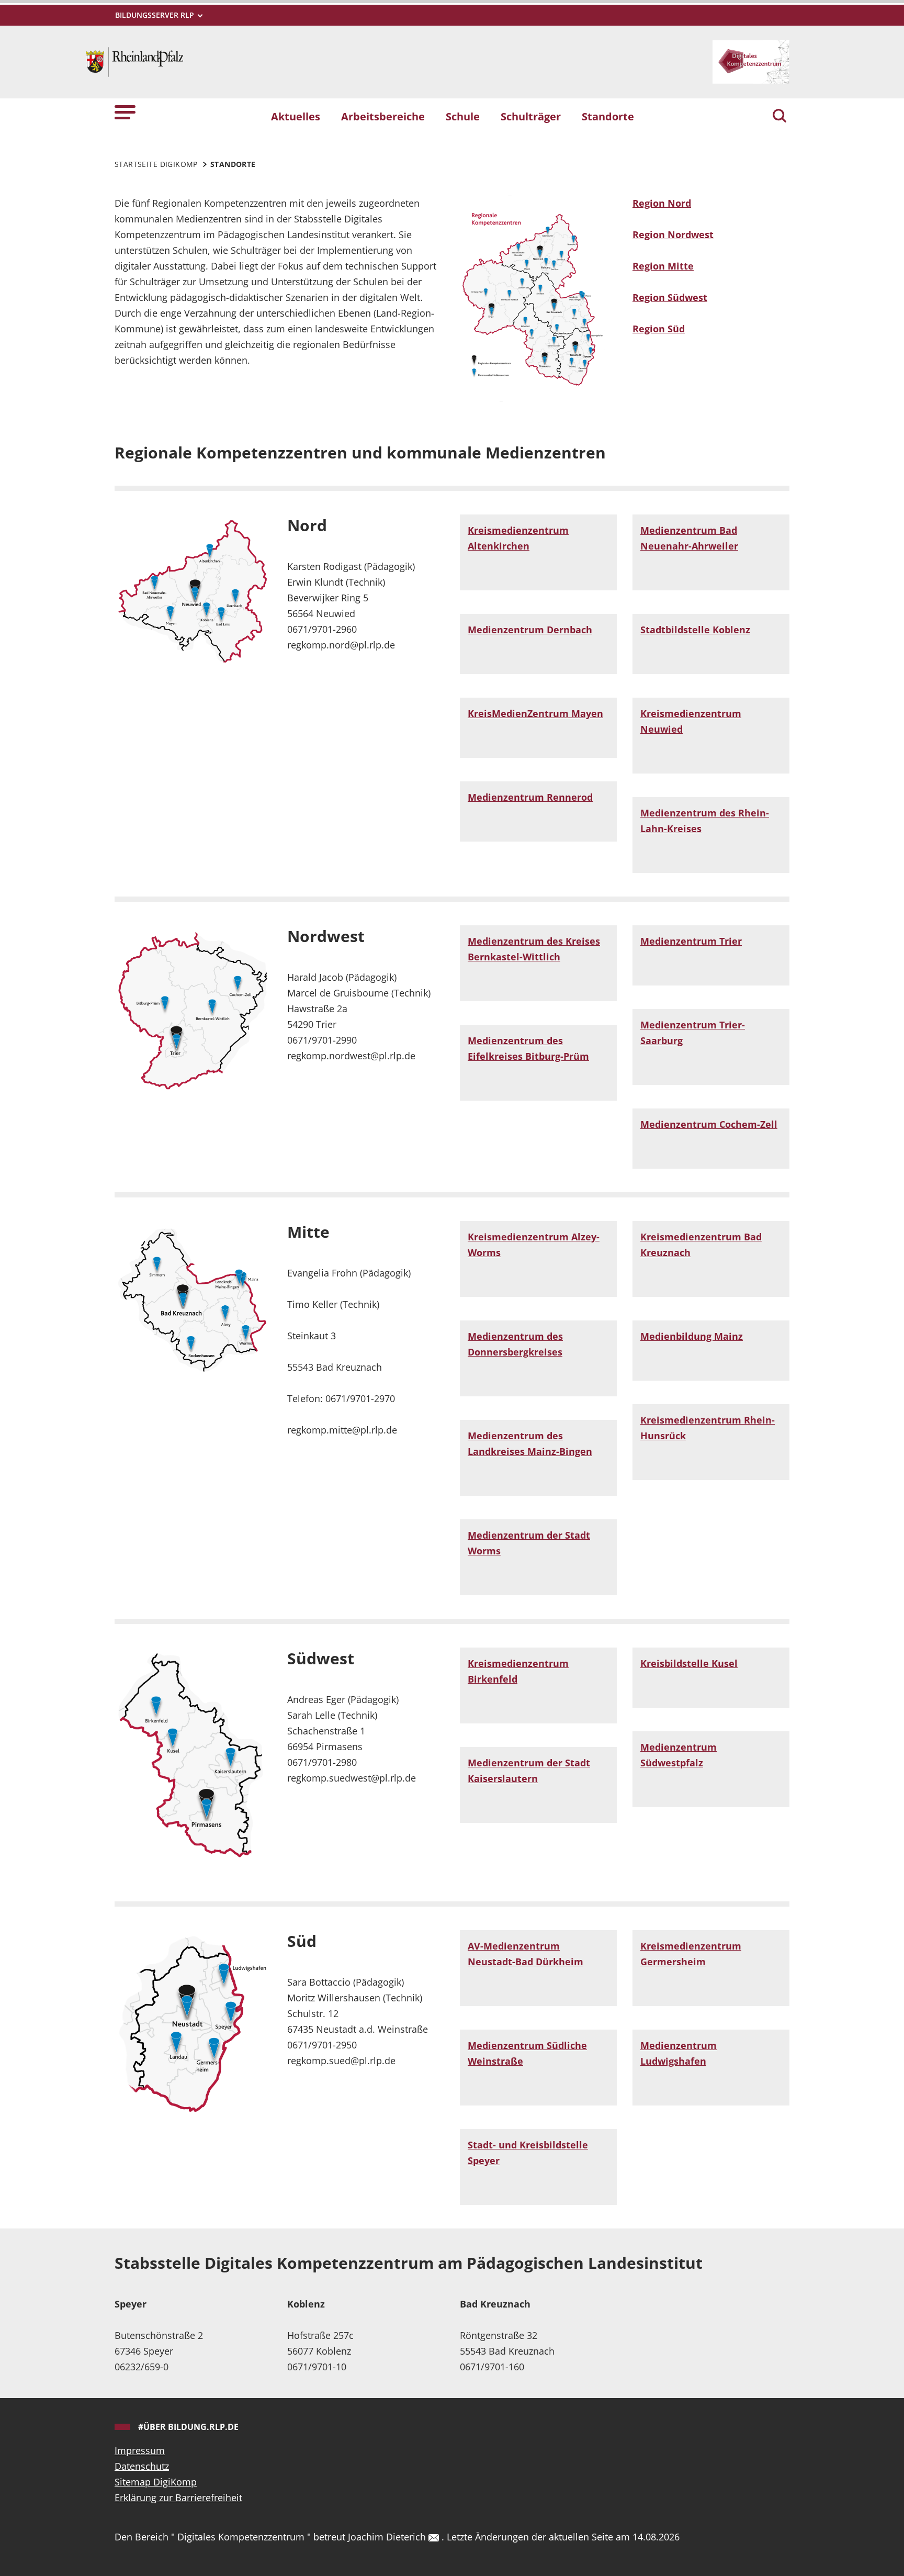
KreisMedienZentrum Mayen (535, 713)
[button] (125, 112)
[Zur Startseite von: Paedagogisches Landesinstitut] (134, 61)
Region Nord (662, 203)
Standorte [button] (608, 116)
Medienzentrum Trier (691, 941)
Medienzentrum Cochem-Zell (709, 1124)
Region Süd (659, 329)
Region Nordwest (673, 234)
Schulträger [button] (531, 116)
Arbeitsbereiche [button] (383, 116)
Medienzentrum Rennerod (530, 797)
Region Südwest (670, 297)
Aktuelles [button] (296, 116)
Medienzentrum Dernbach (530, 630)
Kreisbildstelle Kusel (689, 1663)
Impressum (140, 2450)
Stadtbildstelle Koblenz (695, 630)
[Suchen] (779, 117)
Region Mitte (663, 266)
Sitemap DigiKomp (156, 2482)
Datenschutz (142, 2466)
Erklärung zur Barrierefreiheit (178, 2497)
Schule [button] (463, 116)
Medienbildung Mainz (692, 1336)
